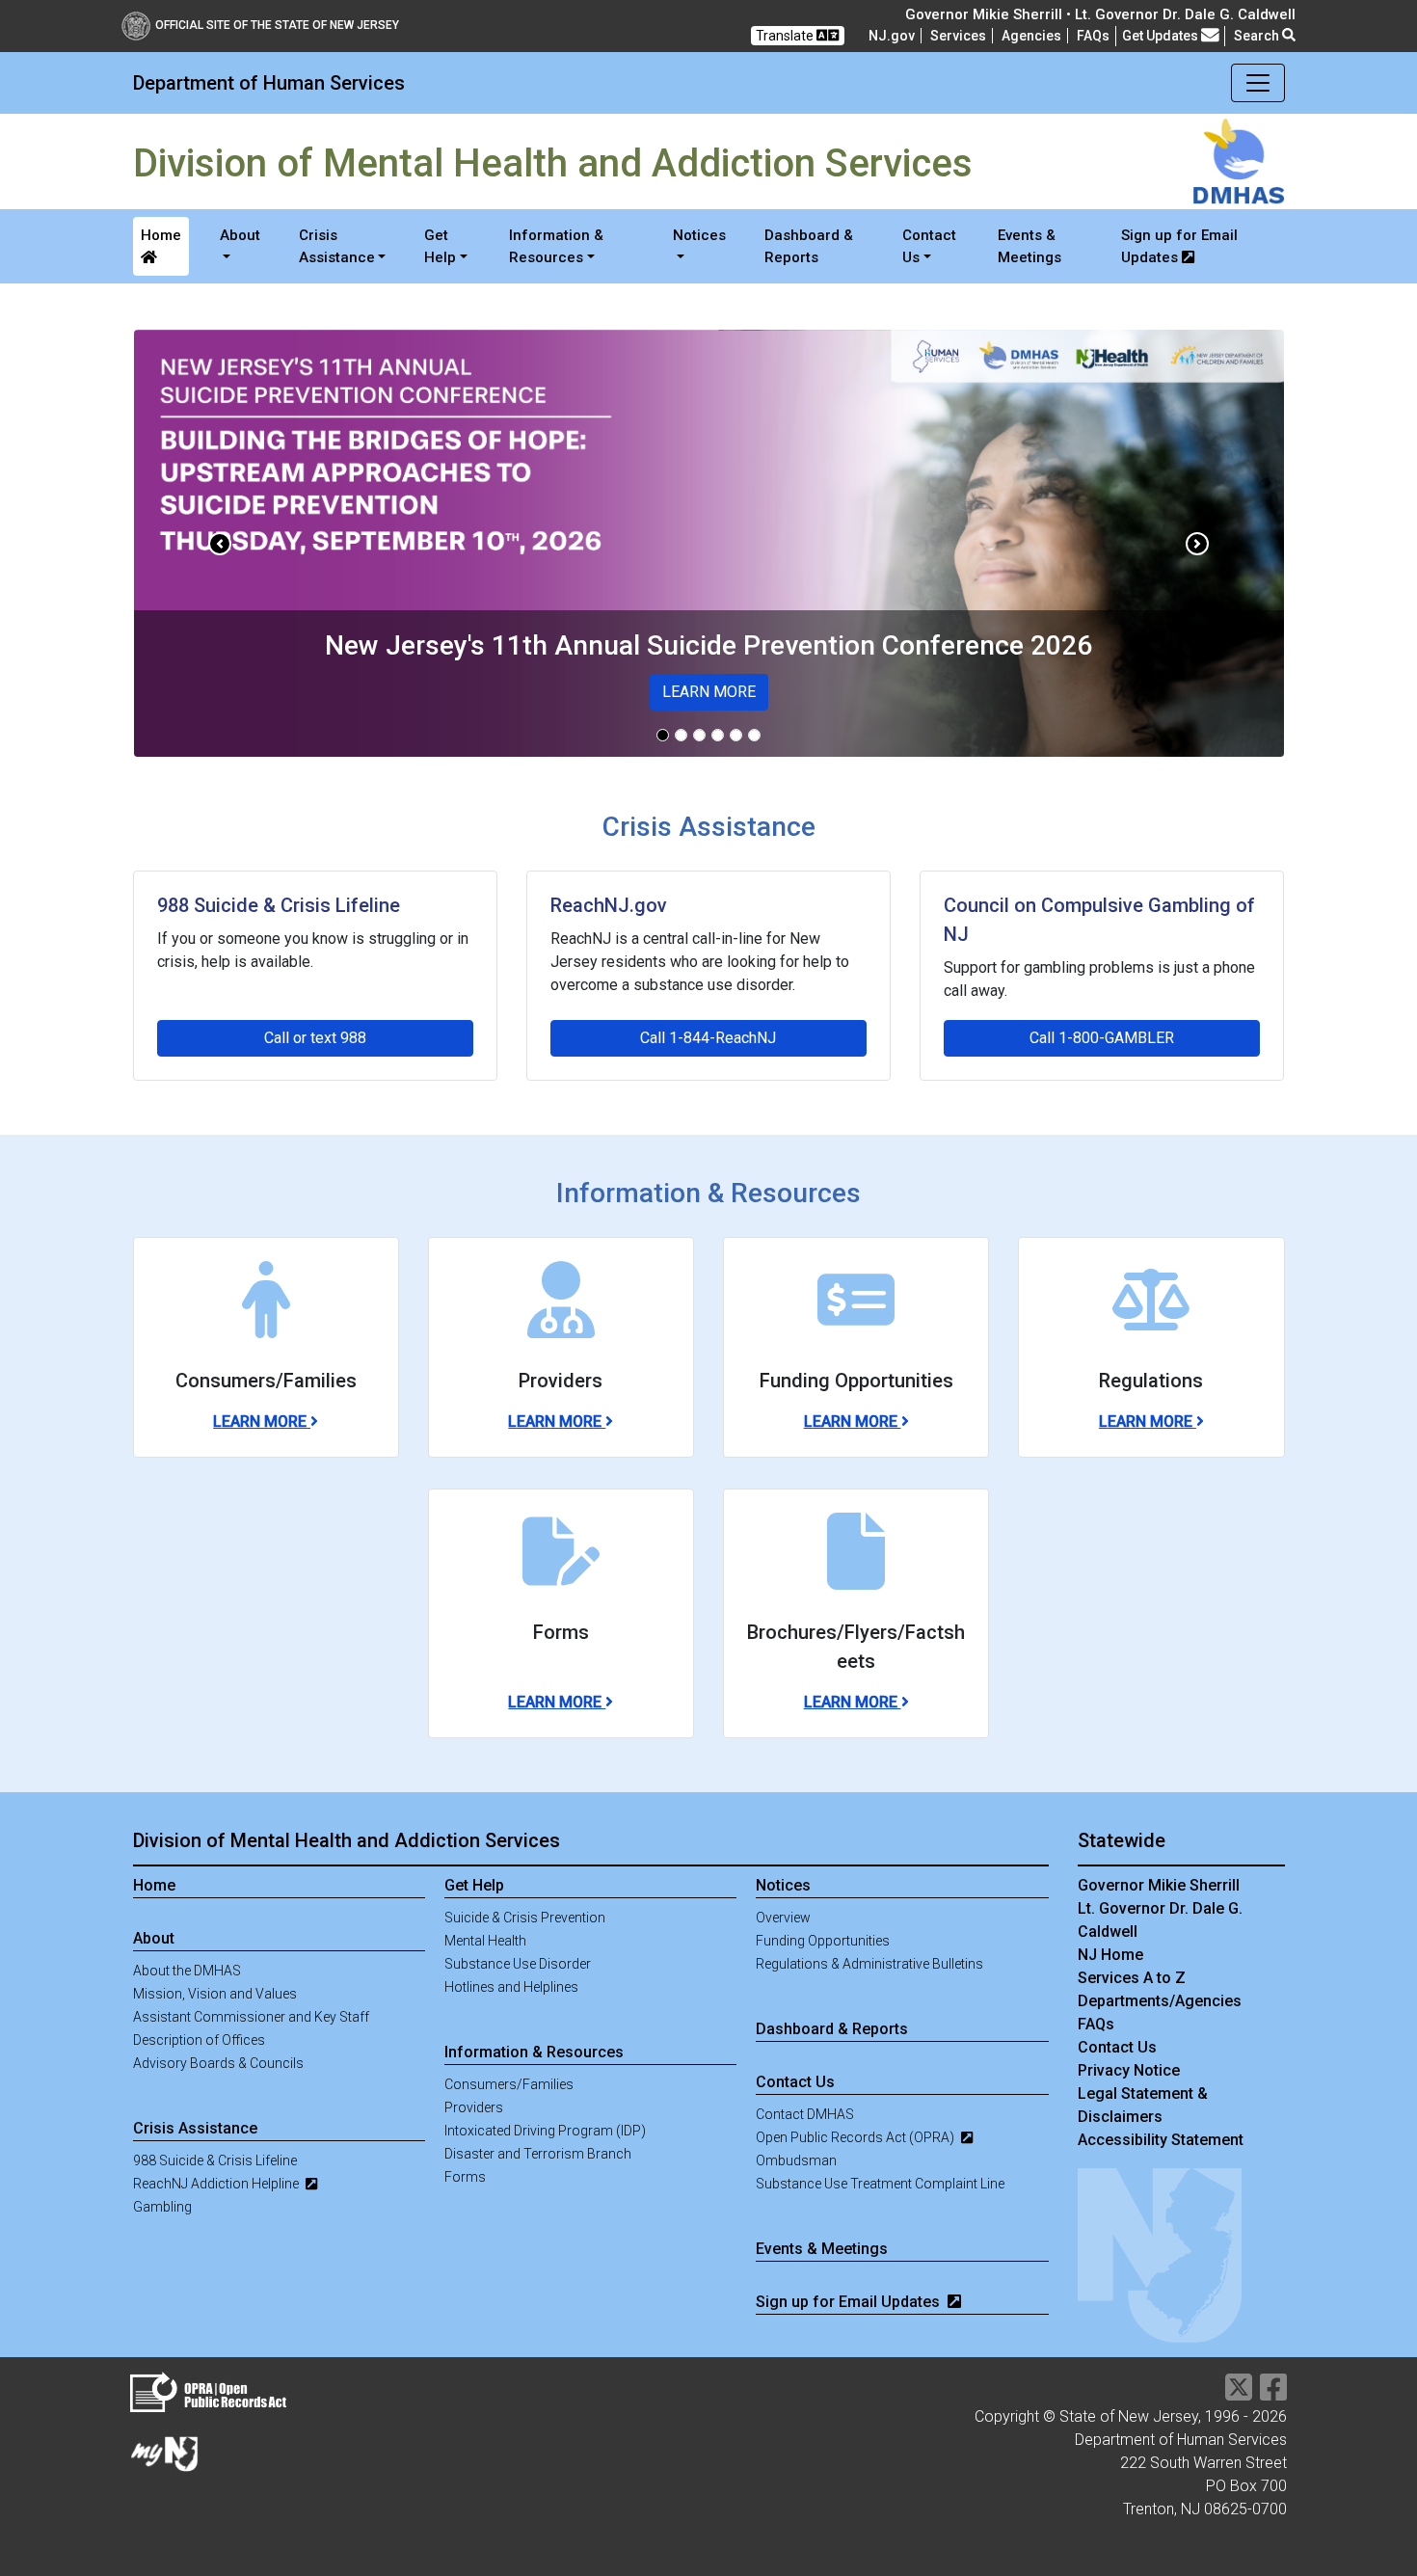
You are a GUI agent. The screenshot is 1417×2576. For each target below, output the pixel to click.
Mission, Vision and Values (215, 1994)
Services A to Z (1132, 1978)
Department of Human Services (269, 83)
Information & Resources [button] (556, 246)
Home (161, 235)
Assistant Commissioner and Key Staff (251, 2017)
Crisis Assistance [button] (337, 246)
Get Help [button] (440, 246)
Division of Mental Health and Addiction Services (347, 1840)
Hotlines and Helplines (511, 1987)
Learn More (262, 1422)
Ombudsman (796, 2160)
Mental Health (485, 1941)
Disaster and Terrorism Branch (538, 2154)
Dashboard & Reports (809, 246)
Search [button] (1258, 36)
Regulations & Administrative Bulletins (869, 1964)
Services (958, 36)
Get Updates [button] (1162, 36)
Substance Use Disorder (518, 1964)
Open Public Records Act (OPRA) (856, 2137)
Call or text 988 (315, 1038)
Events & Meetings (1029, 246)
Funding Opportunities (823, 1941)
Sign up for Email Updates (1179, 246)
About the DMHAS (187, 1971)
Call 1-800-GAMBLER (1102, 1038)
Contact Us (1117, 2047)
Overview (783, 1918)
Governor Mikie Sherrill (1159, 1885)
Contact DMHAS (805, 2114)
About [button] (240, 235)
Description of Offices (199, 2040)
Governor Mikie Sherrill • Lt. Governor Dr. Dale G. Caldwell (1100, 14)
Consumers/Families (509, 2084)
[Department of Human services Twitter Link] (1239, 2393)
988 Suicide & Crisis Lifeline (215, 2160)
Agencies (1031, 36)
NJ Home (1110, 1955)
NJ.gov (892, 36)
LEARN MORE (709, 692)
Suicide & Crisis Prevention (525, 1918)
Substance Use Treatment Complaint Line (880, 2184)
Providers (474, 2107)
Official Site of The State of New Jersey (277, 25)
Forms (465, 2177)
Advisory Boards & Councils (218, 2063)
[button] (220, 543)
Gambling (162, 2207)
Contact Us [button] (929, 246)
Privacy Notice (1129, 2070)
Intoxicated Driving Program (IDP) (545, 2131)
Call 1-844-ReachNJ (708, 1038)
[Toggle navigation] (1258, 83)
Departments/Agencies (1160, 2001)
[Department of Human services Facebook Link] (1273, 2393)
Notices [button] (699, 235)
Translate (786, 36)
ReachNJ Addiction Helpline (217, 2184)
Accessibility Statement (1161, 2140)
